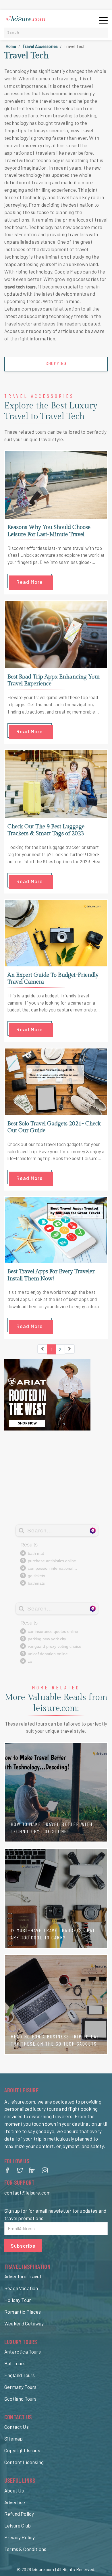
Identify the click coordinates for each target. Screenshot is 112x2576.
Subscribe (23, 2246)
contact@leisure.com (27, 2193)
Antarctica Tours (23, 2352)
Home (11, 46)
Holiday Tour (18, 2300)
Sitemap (13, 2439)
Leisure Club (18, 2525)
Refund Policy (19, 2514)
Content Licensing (24, 2462)
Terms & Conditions (25, 2549)
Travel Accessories (40, 46)
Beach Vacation (21, 2288)
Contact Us (17, 2427)
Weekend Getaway (24, 2323)
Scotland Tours (20, 2399)
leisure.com (43, 2569)
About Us (14, 2490)
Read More (30, 582)
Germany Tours (20, 2387)
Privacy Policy (20, 2537)
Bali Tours (15, 2363)
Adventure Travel (23, 2276)
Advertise (15, 2502)
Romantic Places (23, 2312)
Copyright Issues (22, 2450)
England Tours (20, 2375)
